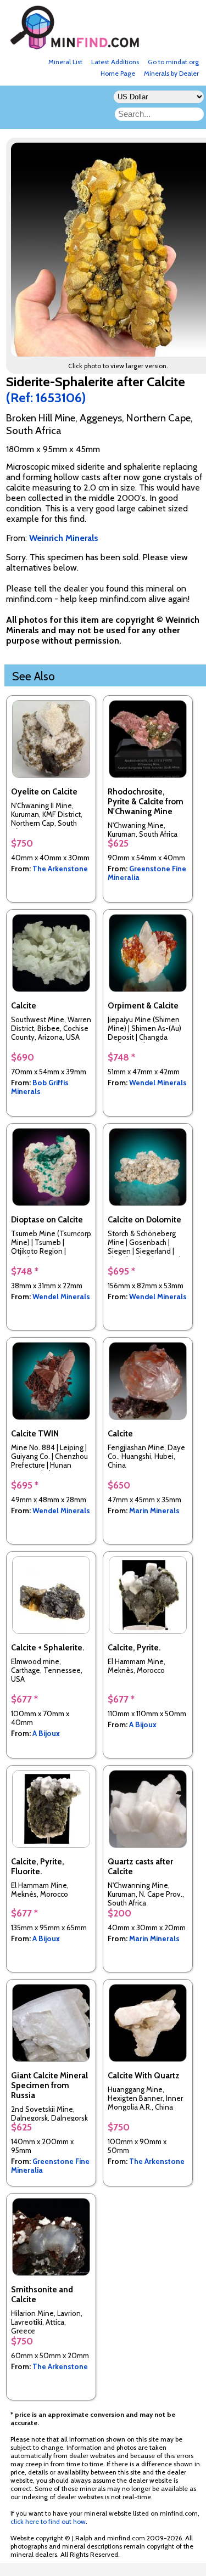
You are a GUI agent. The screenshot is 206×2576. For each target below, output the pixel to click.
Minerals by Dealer (171, 73)
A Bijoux (46, 1733)
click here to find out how (48, 2521)
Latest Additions (115, 62)
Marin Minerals (154, 1510)
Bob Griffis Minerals (40, 1087)
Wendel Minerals (158, 1083)
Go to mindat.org (173, 62)
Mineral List (65, 62)
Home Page (118, 73)
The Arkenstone (60, 869)
